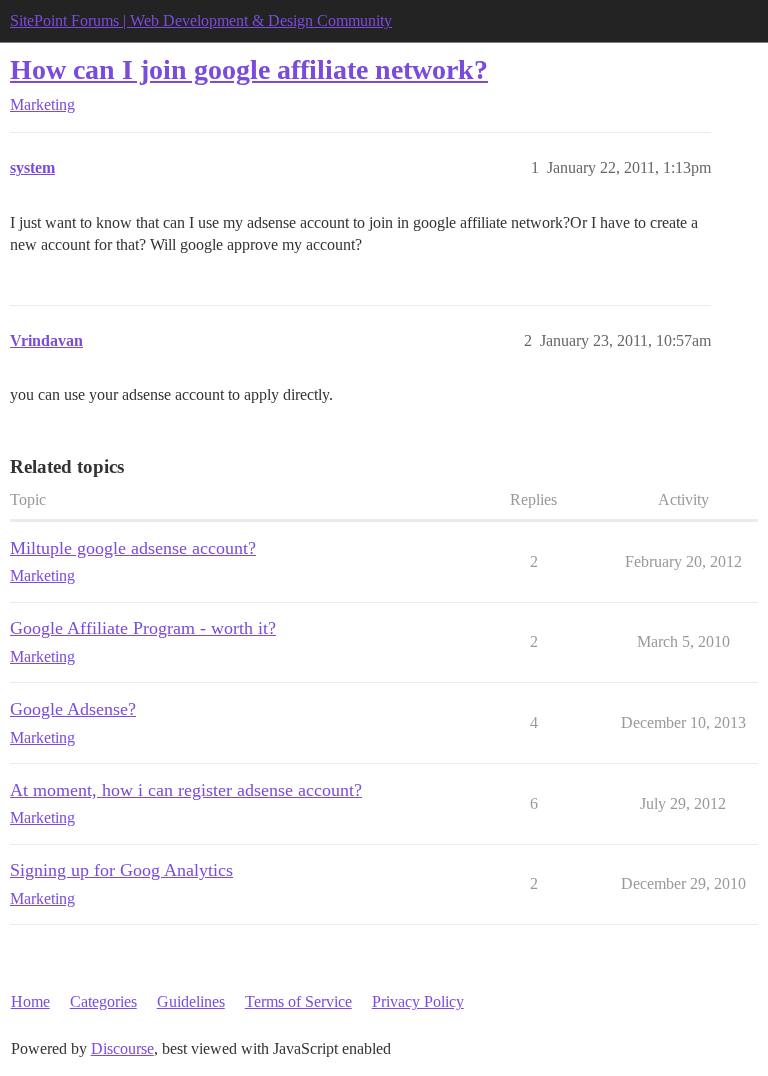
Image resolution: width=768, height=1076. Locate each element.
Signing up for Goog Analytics (121, 870)
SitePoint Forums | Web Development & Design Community (201, 20)
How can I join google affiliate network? (249, 69)
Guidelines (191, 1001)
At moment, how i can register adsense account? (186, 790)
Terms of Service (298, 1001)
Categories (103, 1001)
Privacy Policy (418, 1001)
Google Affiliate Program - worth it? (143, 628)
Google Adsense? (73, 709)
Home (30, 1001)
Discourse (122, 1048)
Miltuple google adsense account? (133, 548)
